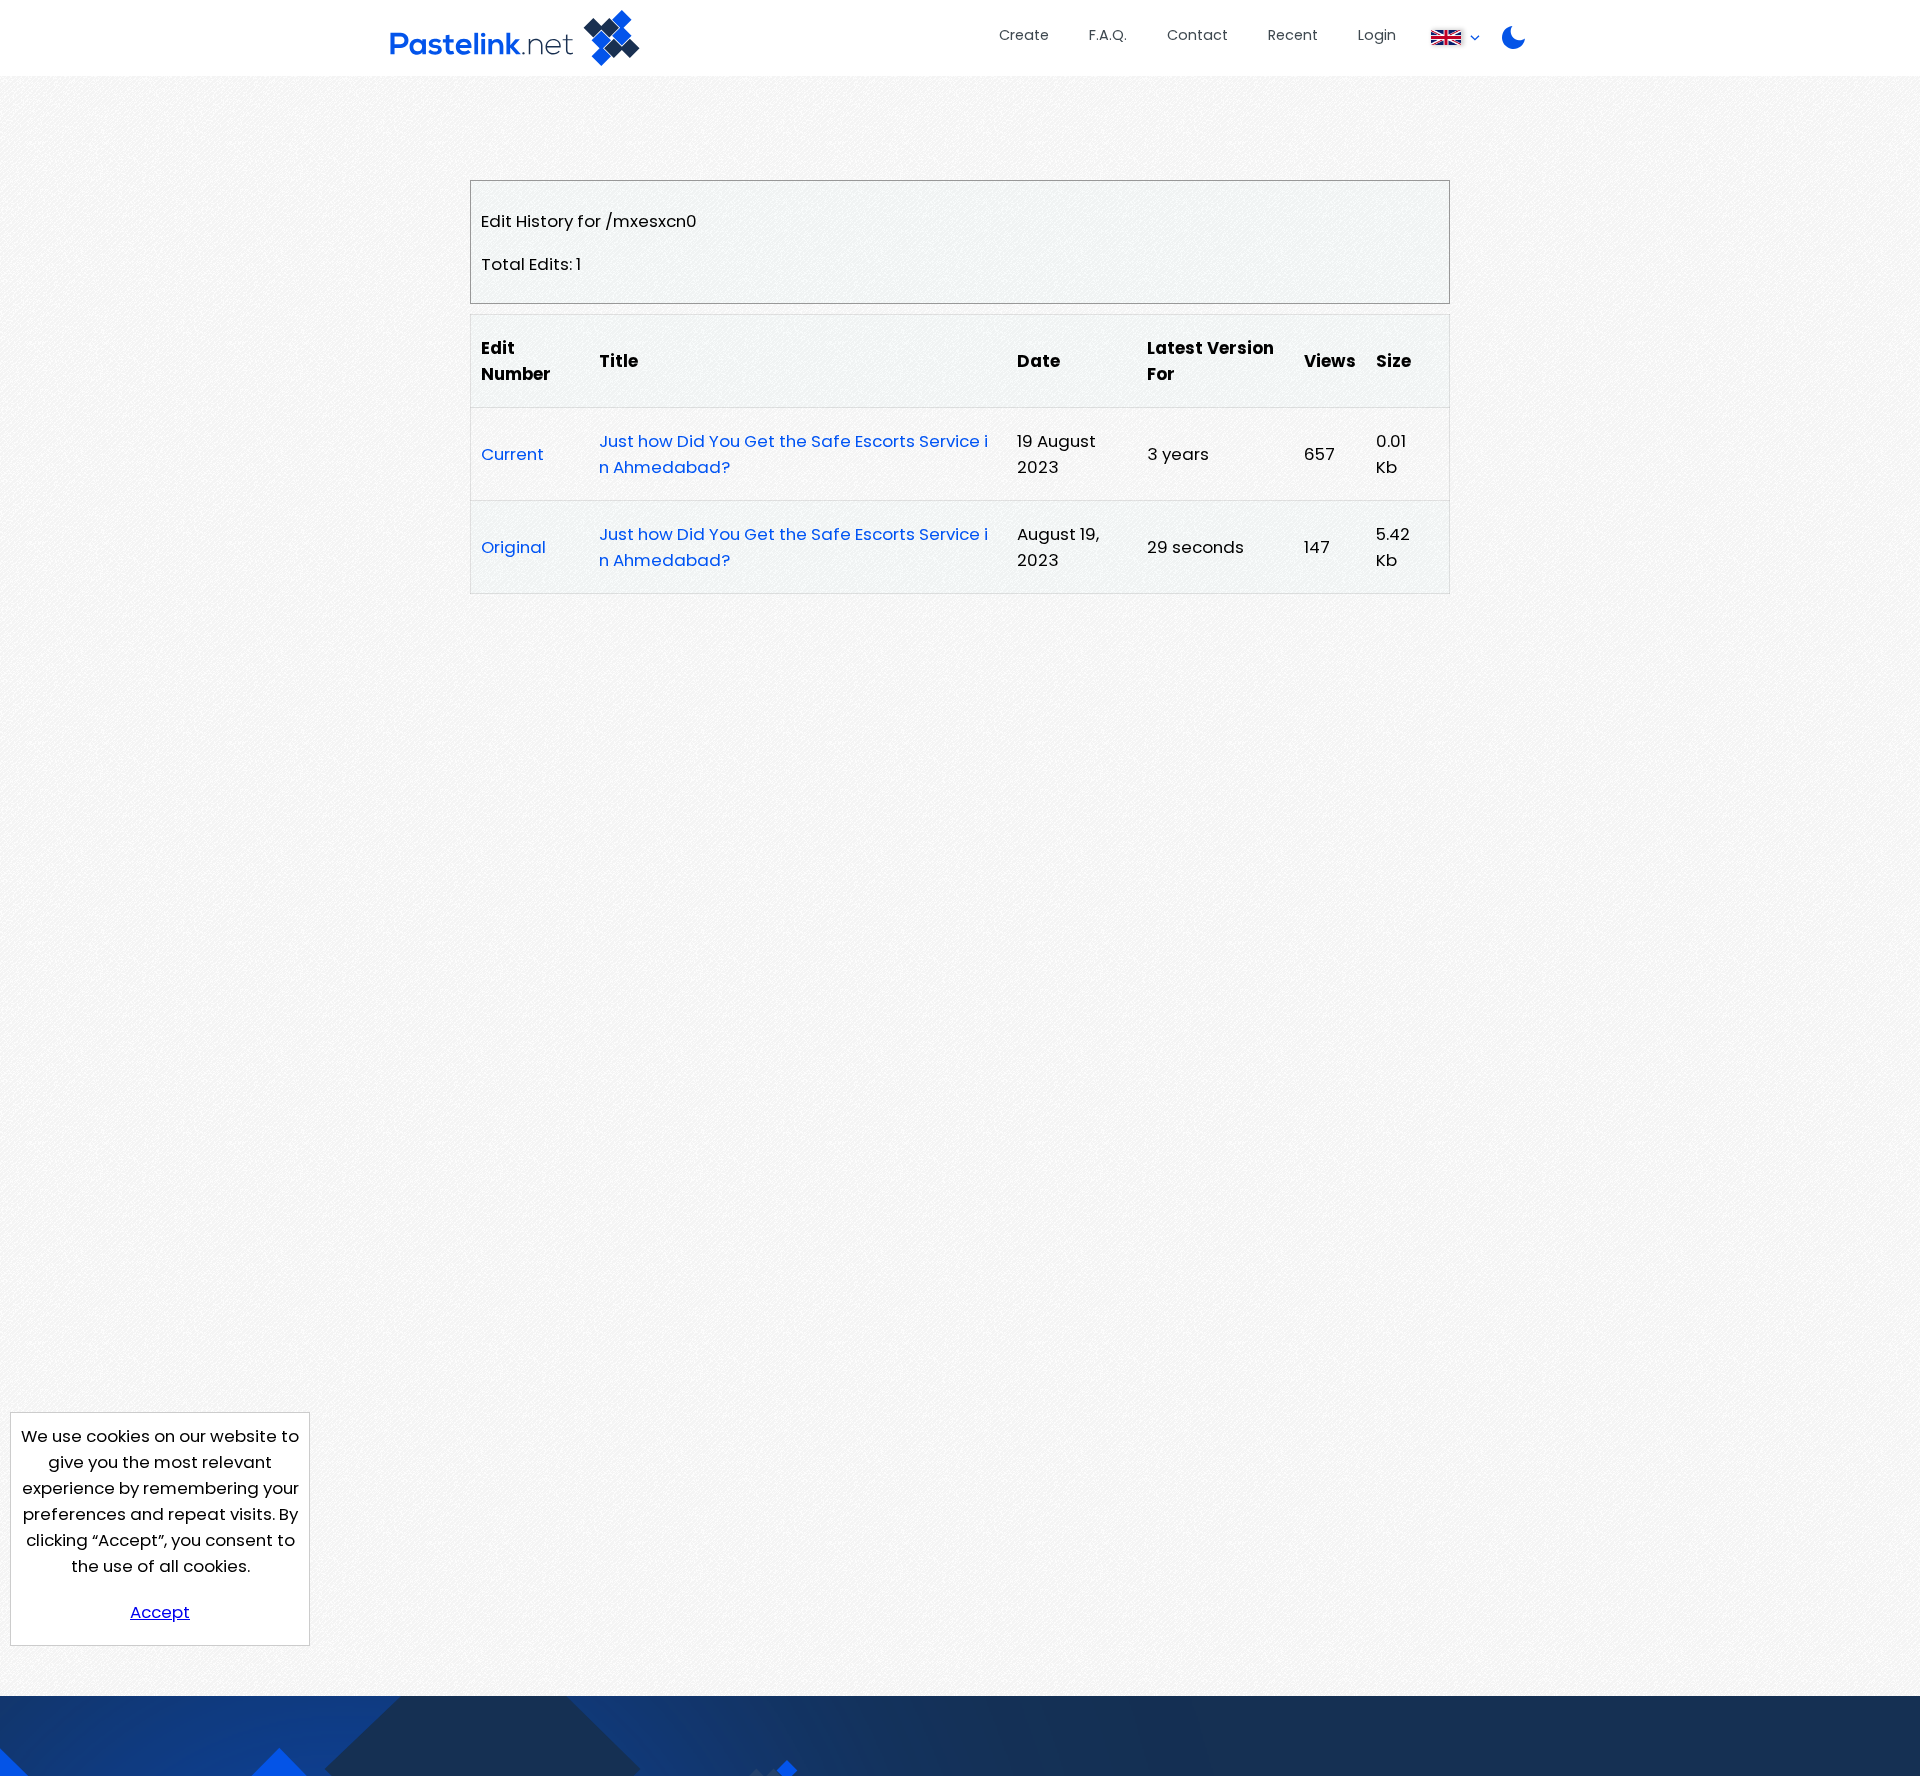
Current (512, 454)
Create (1024, 35)
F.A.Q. (1108, 35)
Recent (1293, 35)
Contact (1197, 35)
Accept (160, 1612)
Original (513, 547)
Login (1377, 35)
